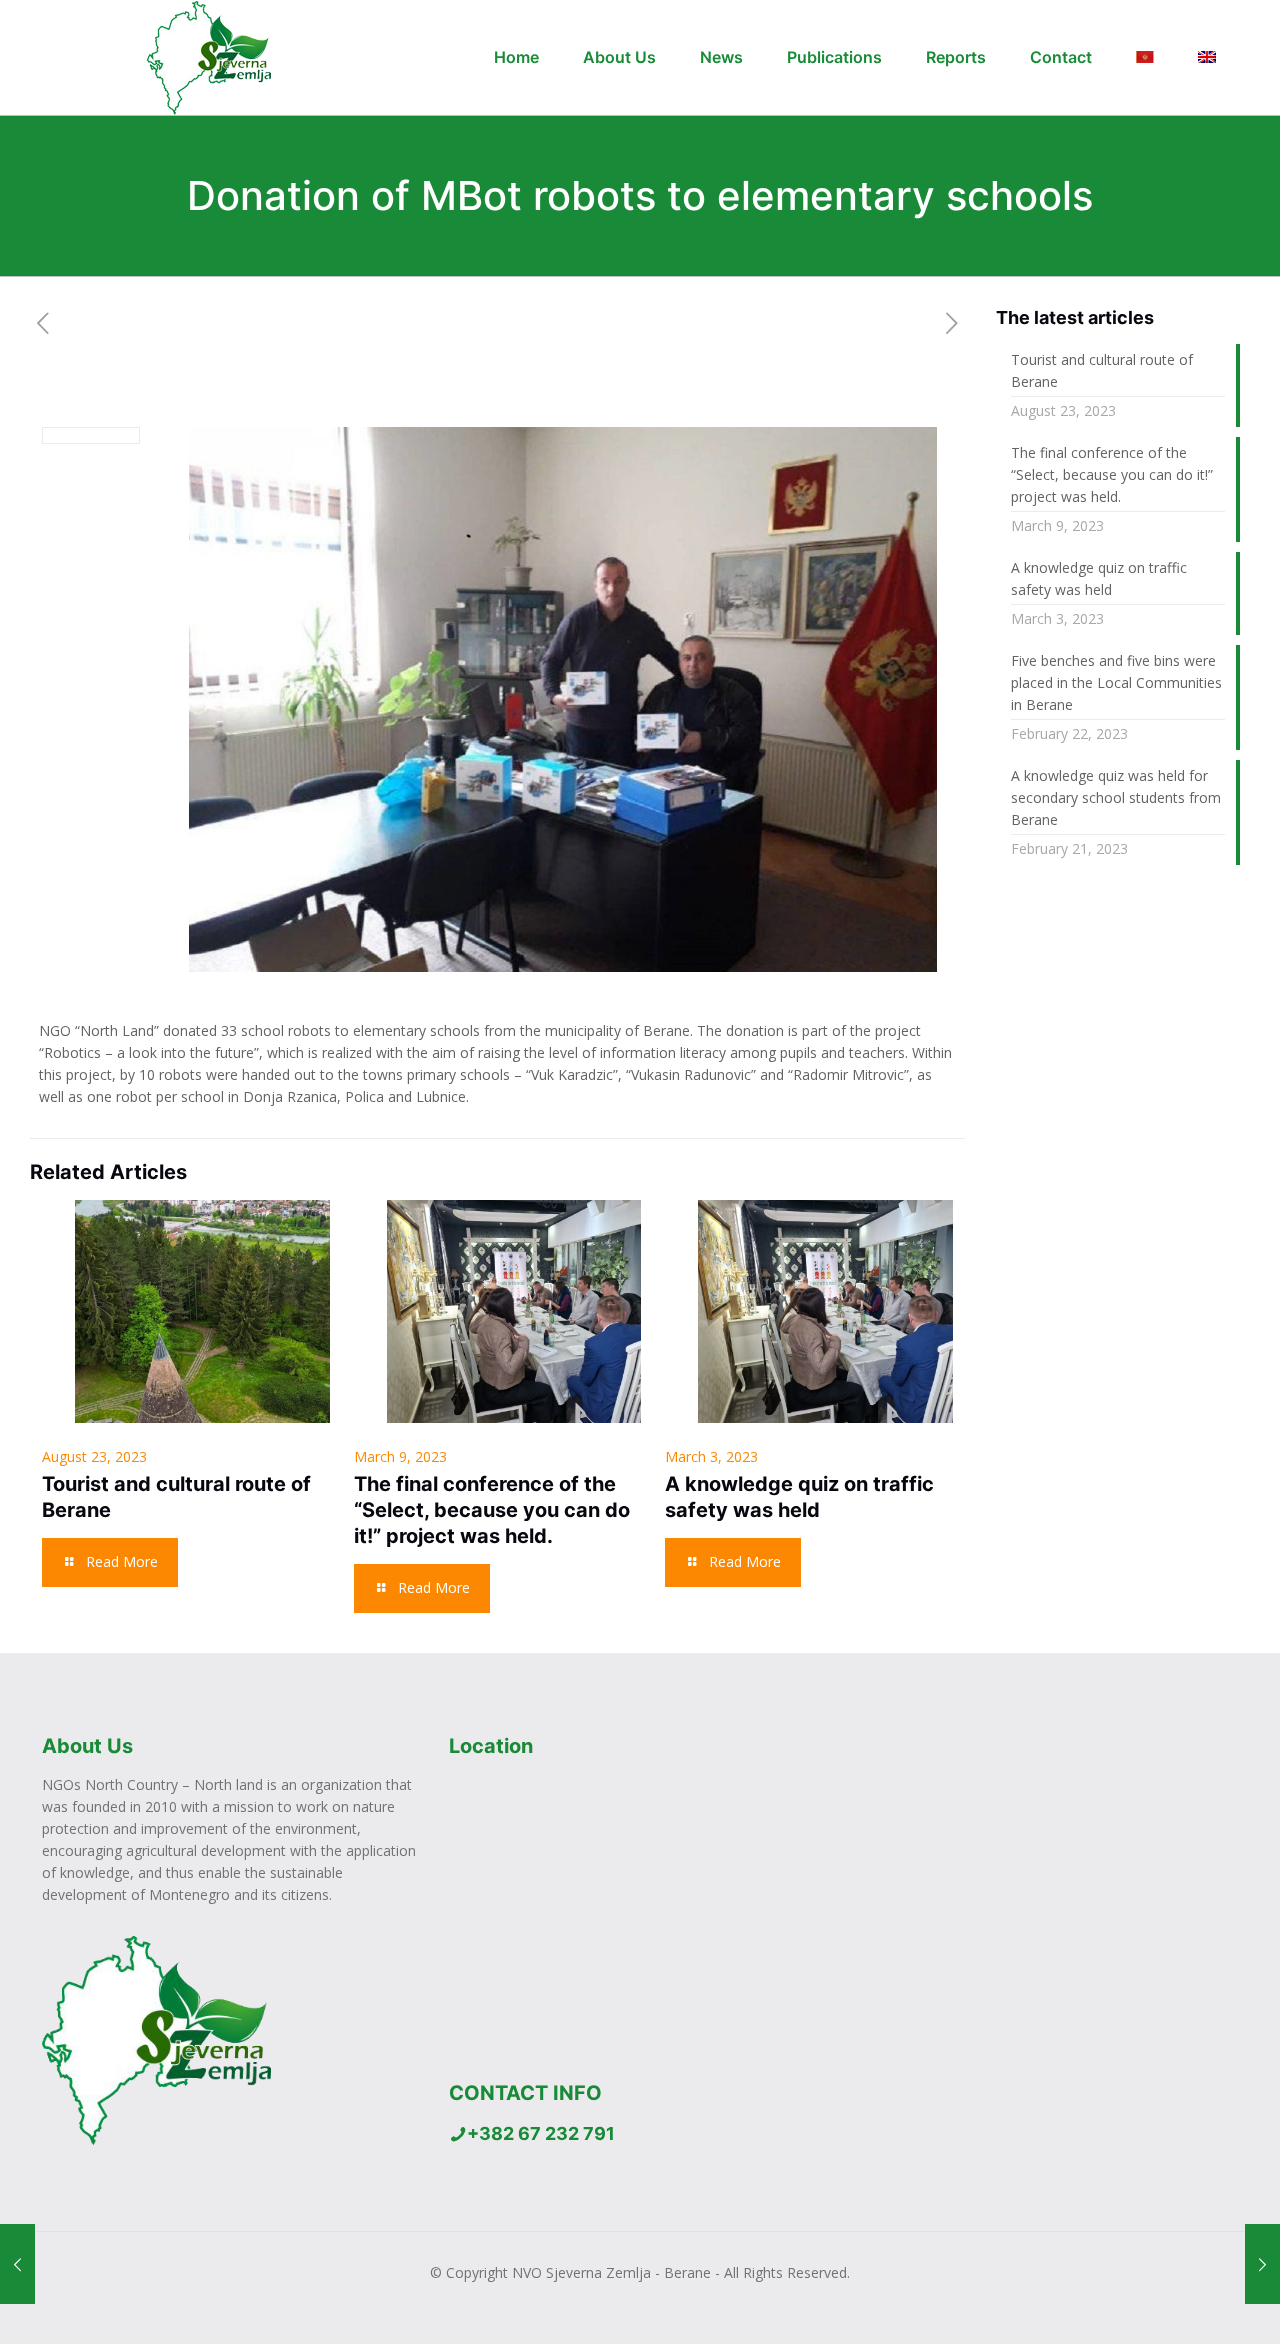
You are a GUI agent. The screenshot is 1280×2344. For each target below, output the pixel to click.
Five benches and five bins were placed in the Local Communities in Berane (1116, 682)
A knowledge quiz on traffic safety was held (1099, 578)
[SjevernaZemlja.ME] (198, 57)
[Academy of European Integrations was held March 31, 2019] (17, 2264)
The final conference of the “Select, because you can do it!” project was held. (492, 1510)
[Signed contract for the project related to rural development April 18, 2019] (1262, 2264)
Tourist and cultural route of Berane (1102, 370)
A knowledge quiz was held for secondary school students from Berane (1116, 797)
